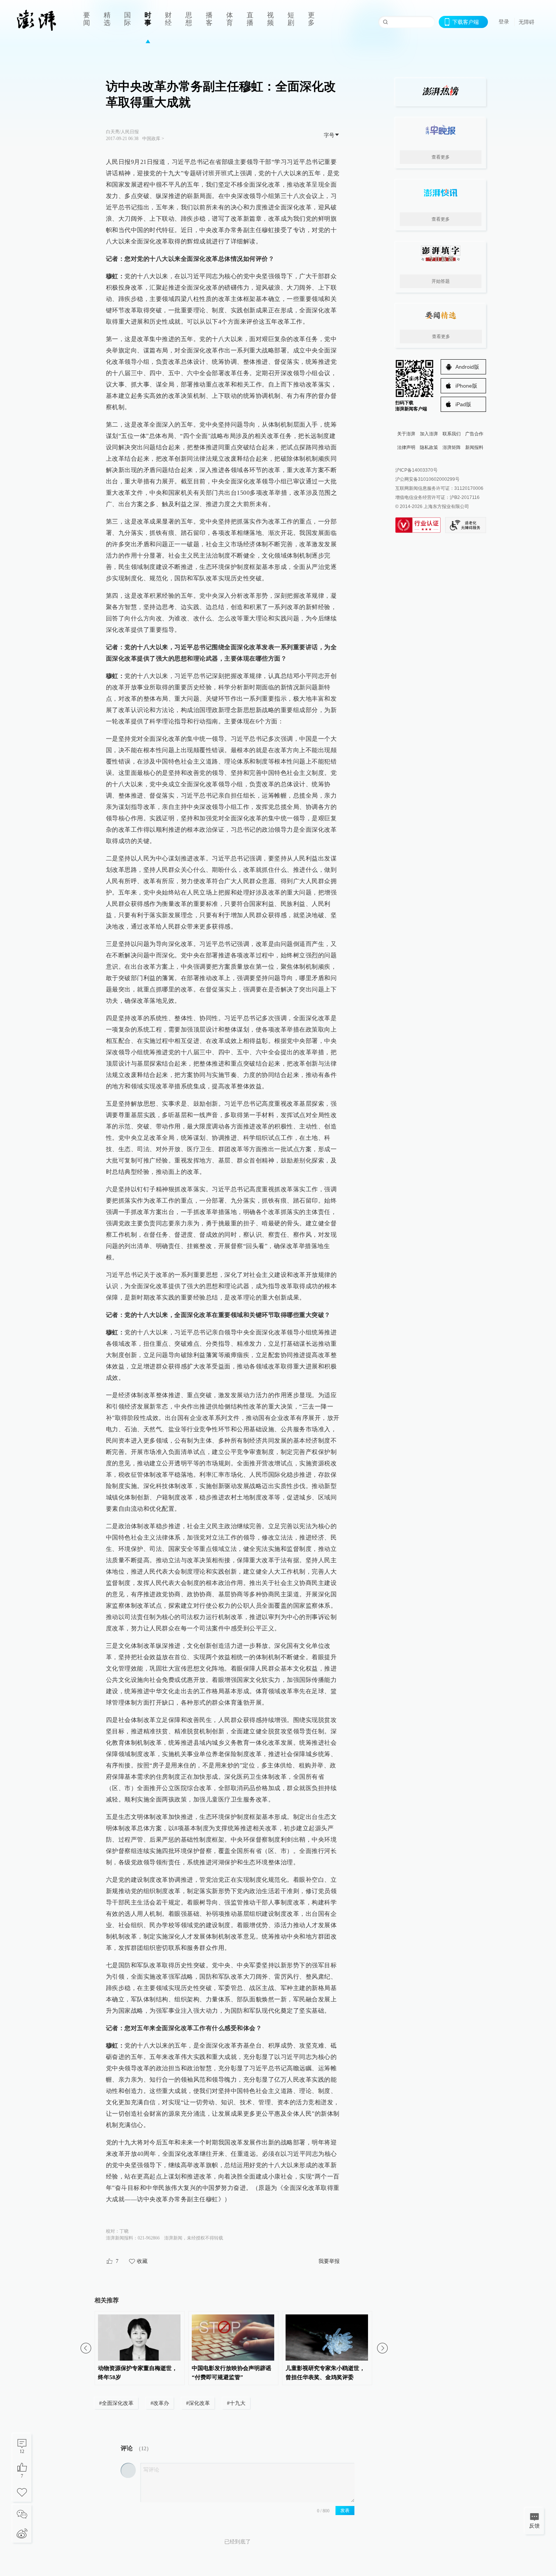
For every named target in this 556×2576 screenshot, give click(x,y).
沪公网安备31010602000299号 (427, 479)
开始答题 (441, 281)
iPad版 (463, 404)
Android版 (467, 367)
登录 (504, 22)
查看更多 (441, 157)
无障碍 (526, 22)
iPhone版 (466, 386)
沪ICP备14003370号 (416, 470)
